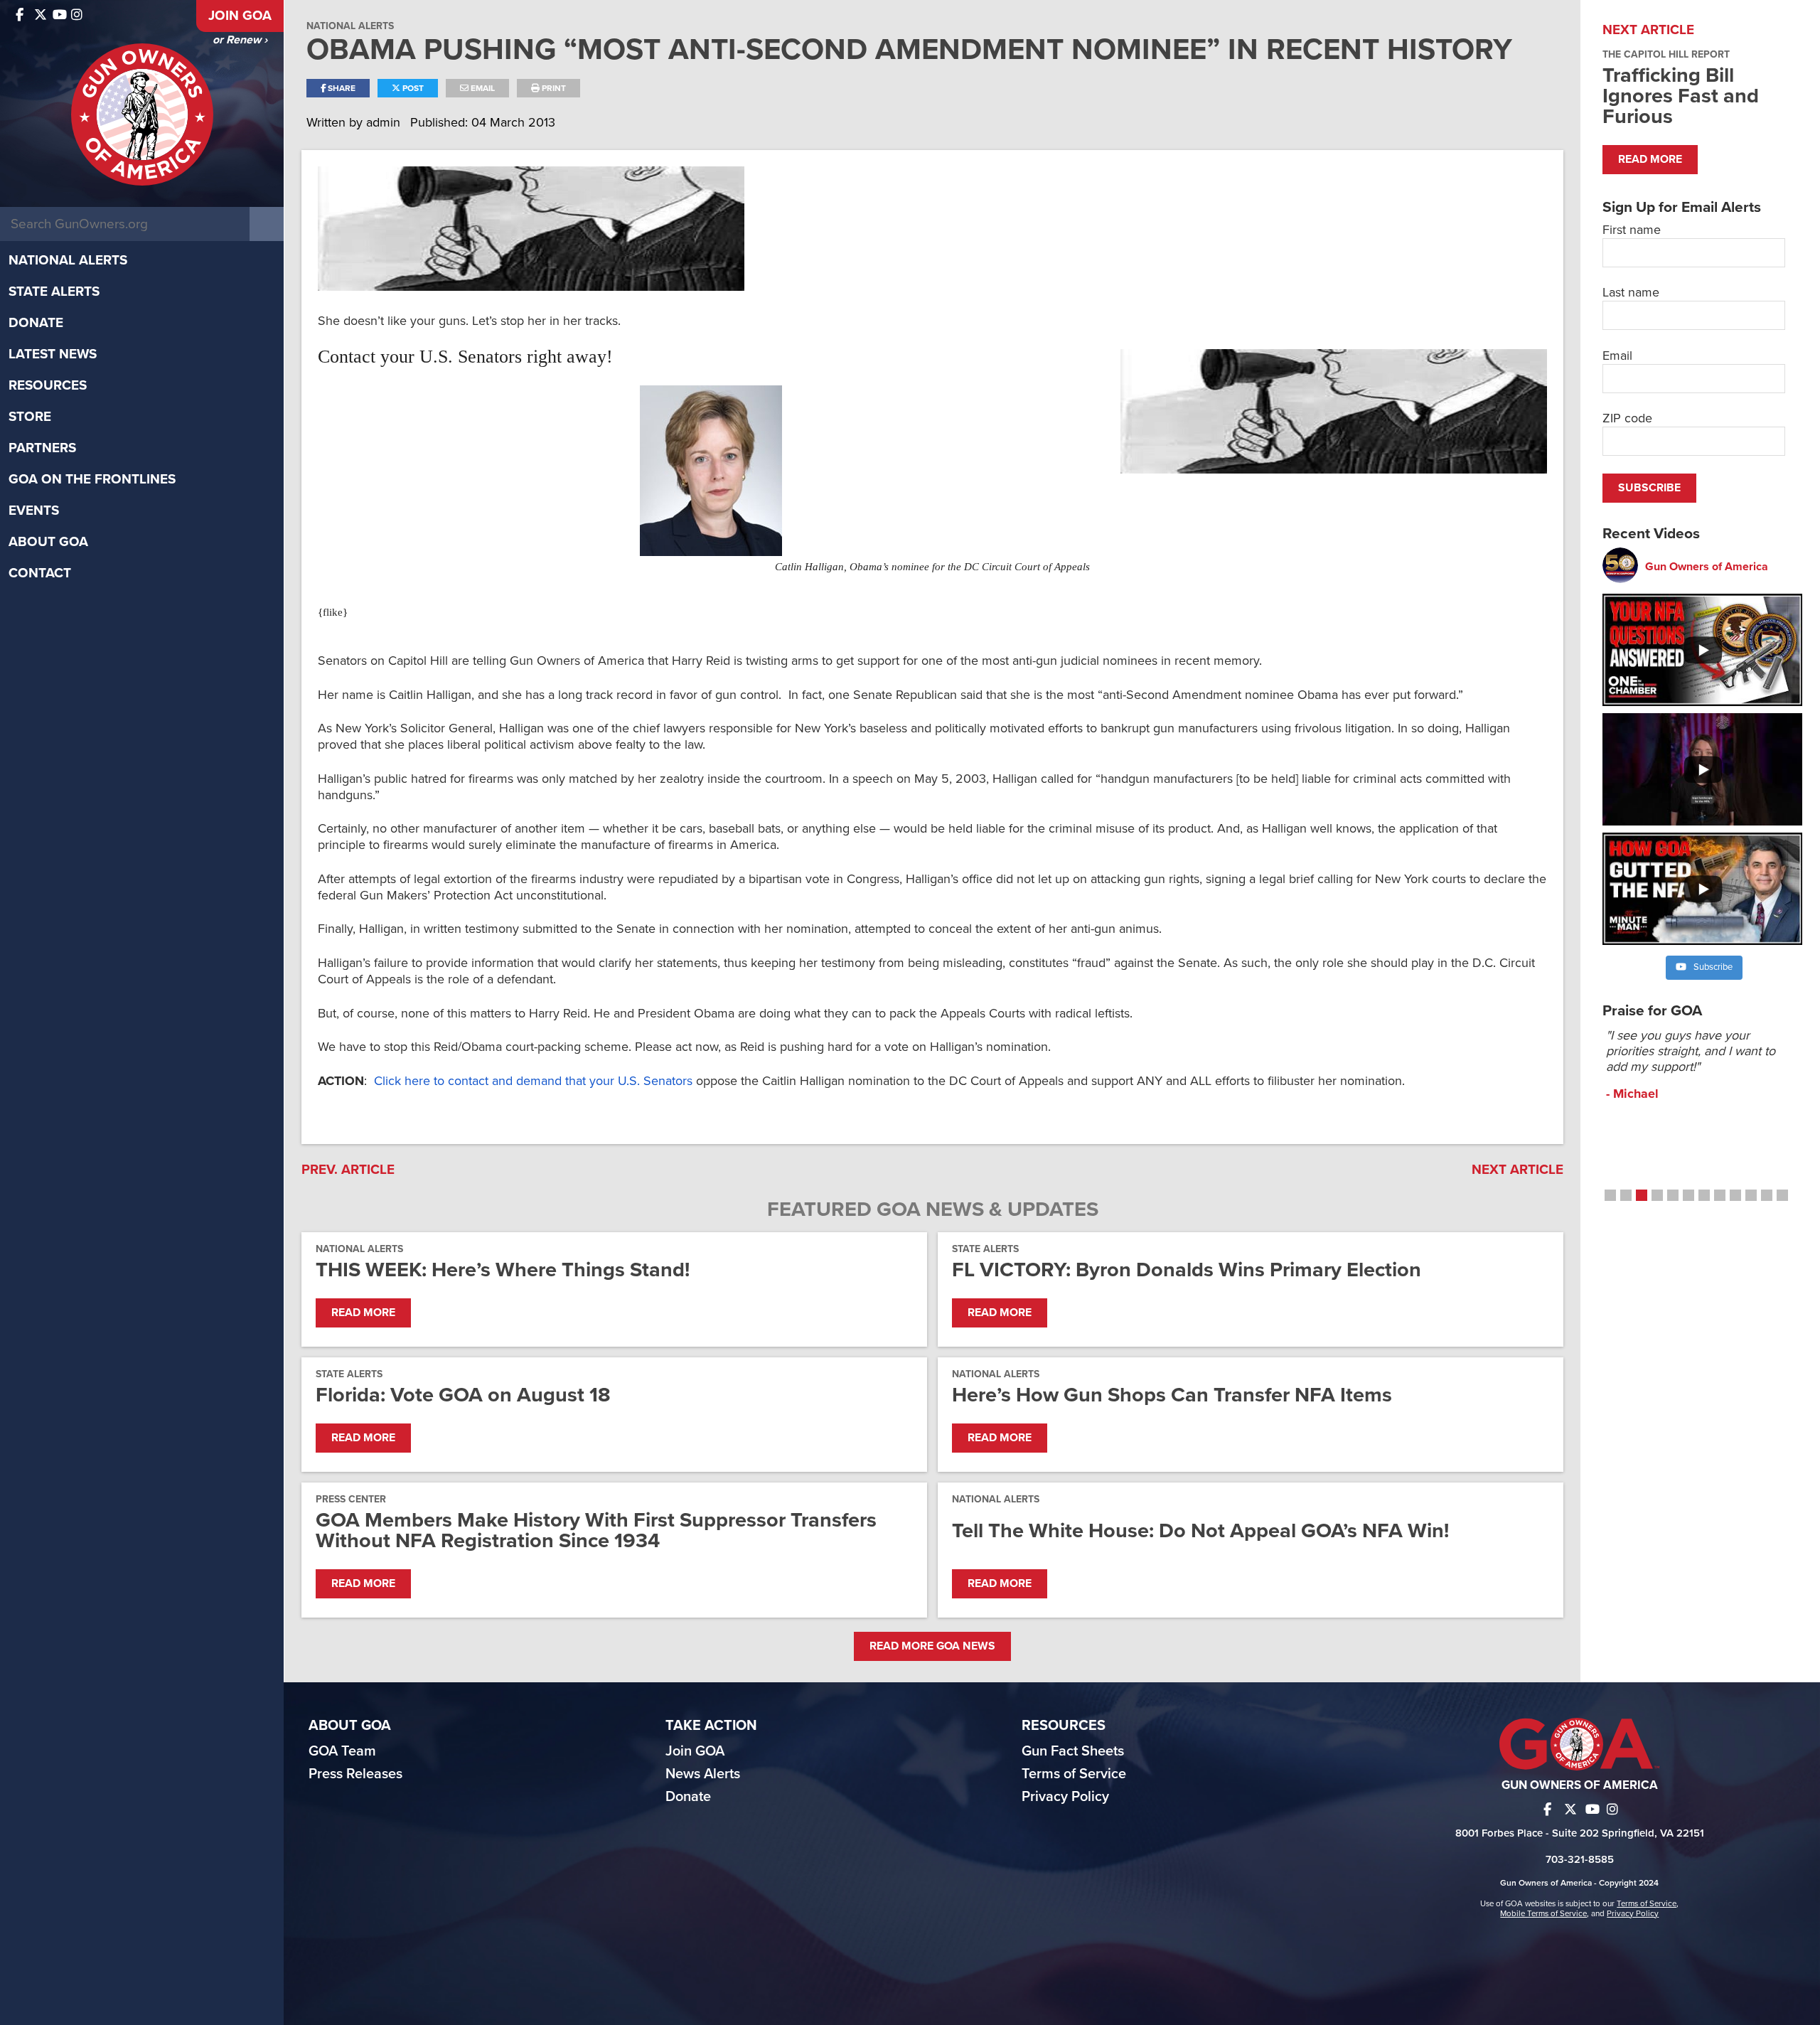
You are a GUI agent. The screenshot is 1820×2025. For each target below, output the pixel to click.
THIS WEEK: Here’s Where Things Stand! (503, 1270)
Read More (363, 1313)
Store (30, 417)
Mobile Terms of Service (1543, 1913)
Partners (42, 448)
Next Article (1517, 1170)
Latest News (53, 354)
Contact (40, 573)
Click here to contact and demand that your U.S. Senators (533, 1081)
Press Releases (355, 1774)
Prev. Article (348, 1170)
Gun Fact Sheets (1073, 1751)
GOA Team (342, 1751)
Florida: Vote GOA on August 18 (463, 1395)
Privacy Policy (1065, 1797)
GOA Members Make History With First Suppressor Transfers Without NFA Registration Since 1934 (596, 1530)
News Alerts (703, 1774)
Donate (36, 323)
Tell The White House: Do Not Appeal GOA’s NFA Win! (1200, 1530)
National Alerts (68, 260)
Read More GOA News (932, 1646)
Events (34, 511)
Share (341, 88)
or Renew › (240, 40)
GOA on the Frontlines (92, 479)
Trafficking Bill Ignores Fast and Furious (1681, 96)
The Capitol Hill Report (1666, 54)
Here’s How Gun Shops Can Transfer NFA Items (1172, 1395)
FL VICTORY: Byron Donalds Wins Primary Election (1187, 1270)
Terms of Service (1074, 1774)
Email (482, 88)
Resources (48, 385)
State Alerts (54, 292)
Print (553, 88)
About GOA (48, 542)
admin (385, 122)
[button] (1610, 1195)
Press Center (351, 1499)
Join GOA (240, 16)
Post (412, 88)
